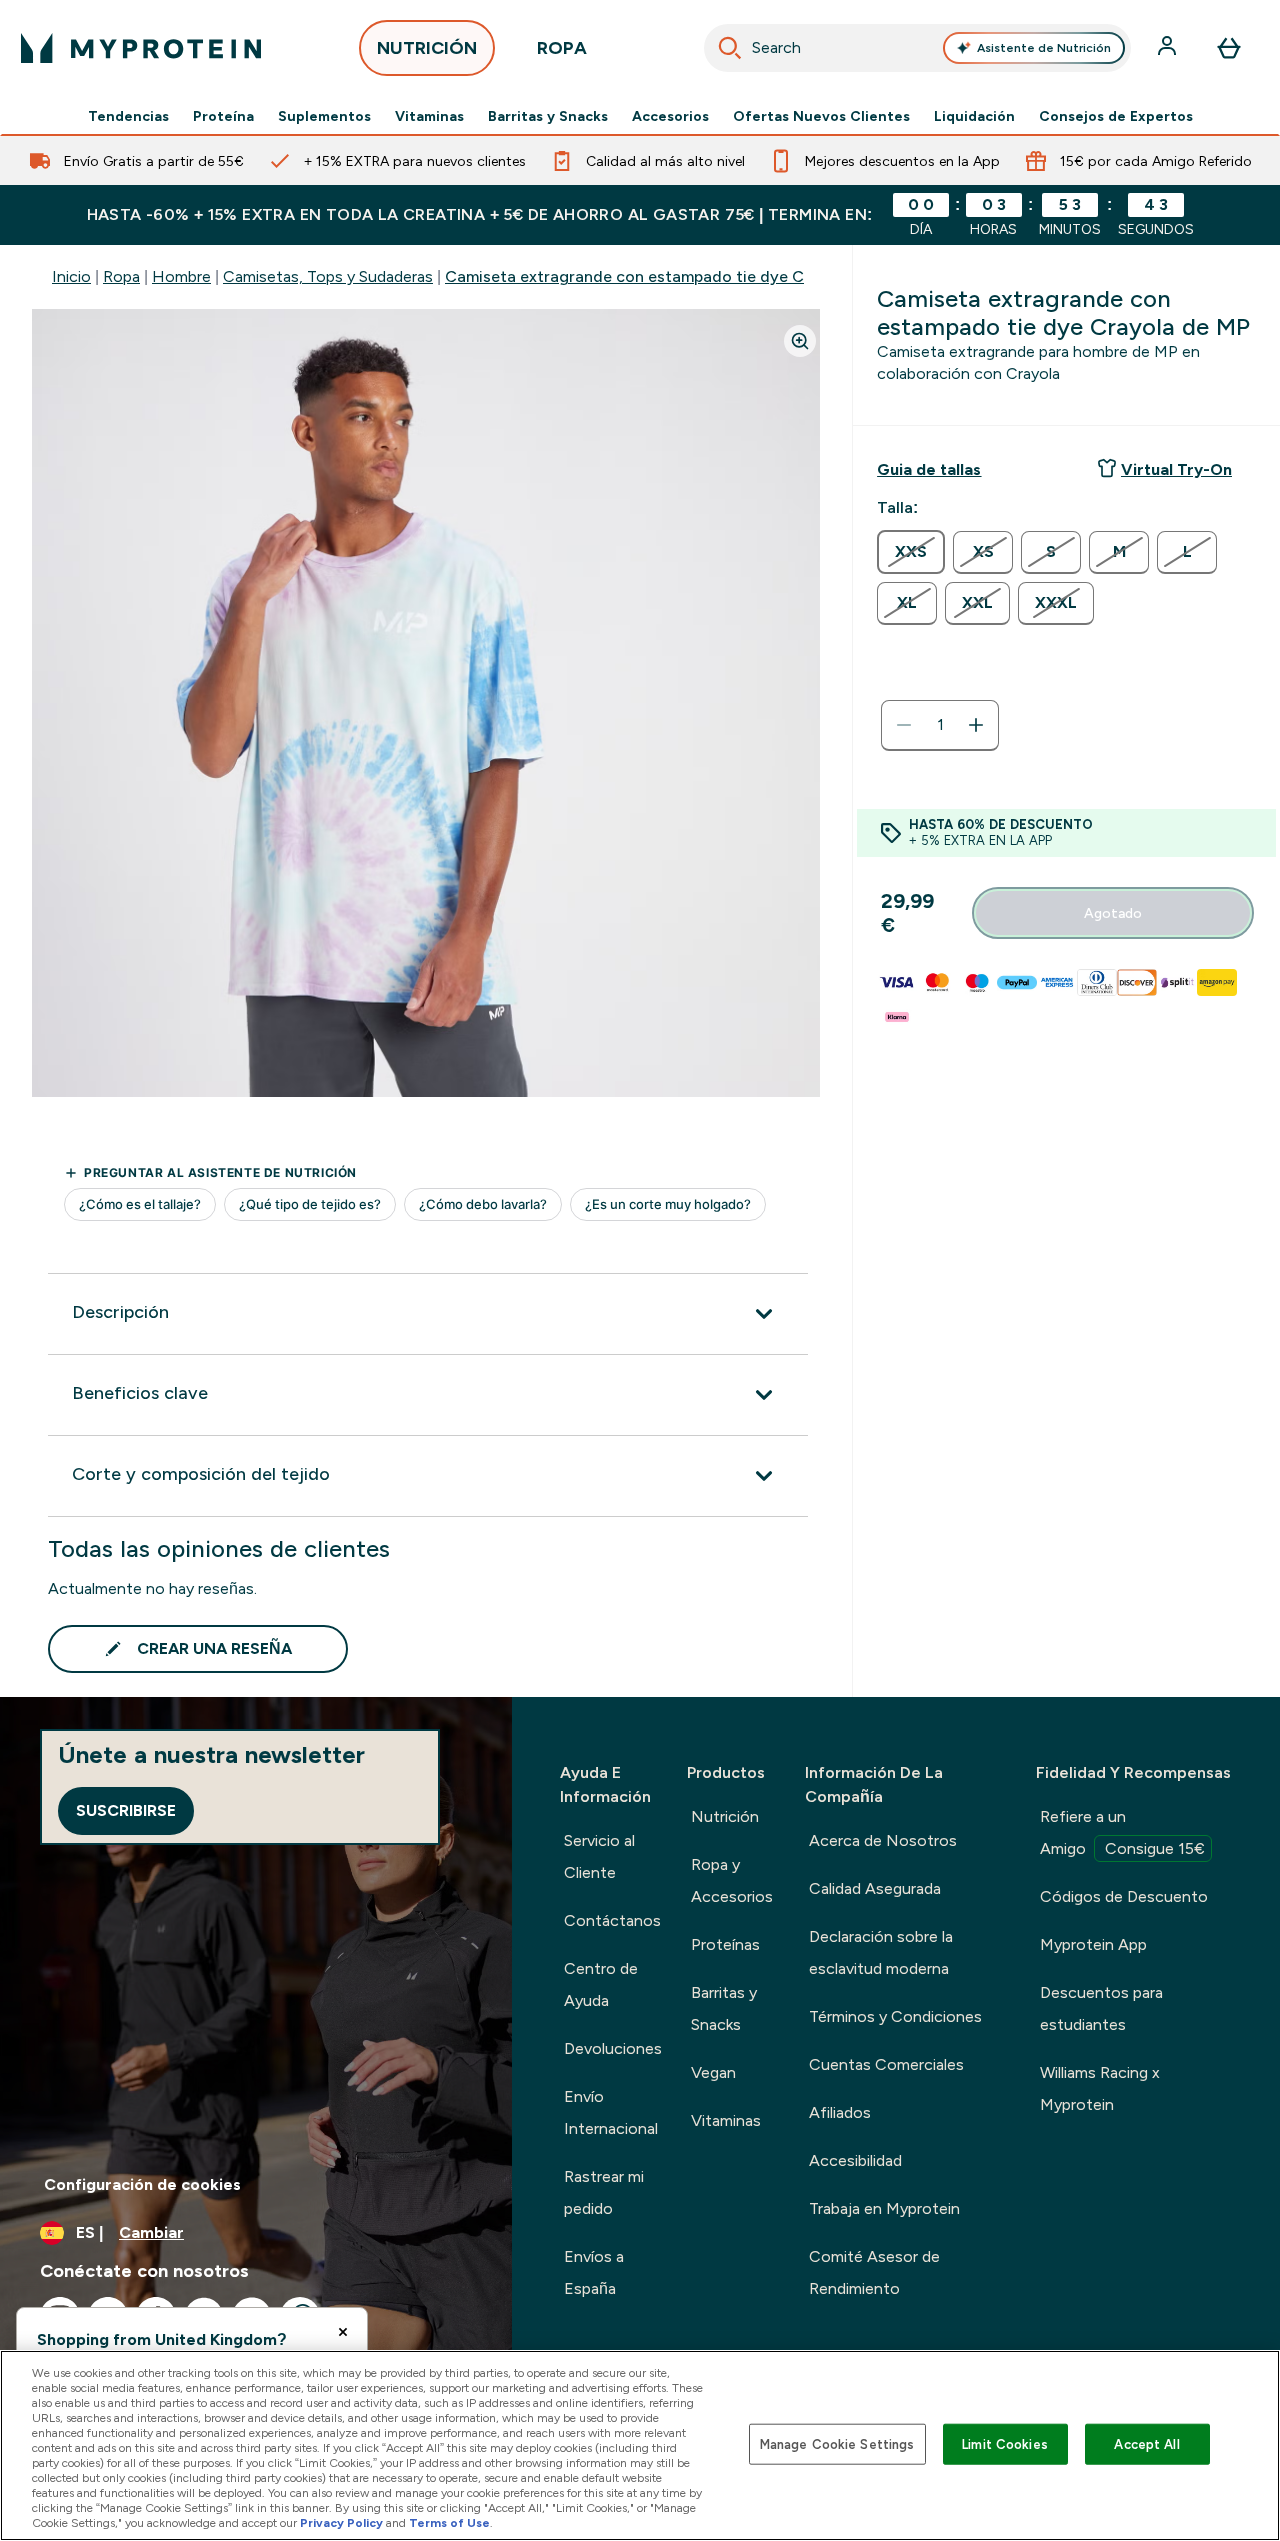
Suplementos (324, 116)
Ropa (121, 276)
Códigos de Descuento (1124, 1896)
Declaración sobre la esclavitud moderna (881, 1952)
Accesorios (670, 116)
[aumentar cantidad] (976, 725)
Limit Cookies (1005, 2443)
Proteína (223, 116)
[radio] (911, 552)
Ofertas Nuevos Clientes (821, 116)
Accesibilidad (855, 2160)
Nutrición (725, 1816)
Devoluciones (613, 2048)
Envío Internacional (611, 2112)
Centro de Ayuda (601, 1984)
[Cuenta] (1169, 48)
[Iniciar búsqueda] (730, 48)
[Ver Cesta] (1229, 48)
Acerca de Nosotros (883, 1840)
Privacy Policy (341, 2523)
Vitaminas (429, 116)
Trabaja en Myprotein (884, 2208)
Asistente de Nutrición (1044, 48)
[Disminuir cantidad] (904, 725)
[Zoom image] (800, 341)
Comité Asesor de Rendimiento (874, 2272)
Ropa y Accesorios (732, 1880)
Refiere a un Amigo (1122, 1832)
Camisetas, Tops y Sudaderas (328, 276)
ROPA (562, 48)
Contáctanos (612, 1920)
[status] (940, 725)
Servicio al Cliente (599, 1856)
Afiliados (840, 2112)
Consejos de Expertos (1116, 116)
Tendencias (128, 116)
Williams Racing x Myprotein (1100, 2088)
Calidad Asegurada (875, 1888)
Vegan (713, 2072)
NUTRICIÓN (427, 48)
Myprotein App (1093, 1944)
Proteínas (725, 1944)
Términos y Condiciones (895, 2016)
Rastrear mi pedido (604, 2192)
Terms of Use (449, 2523)
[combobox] (918, 48)
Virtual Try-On (1176, 469)
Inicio (71, 276)
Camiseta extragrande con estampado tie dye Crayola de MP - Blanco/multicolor (746, 276)
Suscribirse (126, 1810)
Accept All (1146, 2443)
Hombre (181, 276)
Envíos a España (594, 2272)
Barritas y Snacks (548, 116)
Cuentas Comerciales (886, 2064)
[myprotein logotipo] (141, 48)
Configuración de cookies (142, 2184)
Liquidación (974, 116)
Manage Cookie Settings (837, 2443)
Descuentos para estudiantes (1101, 2008)
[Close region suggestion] (343, 2332)
